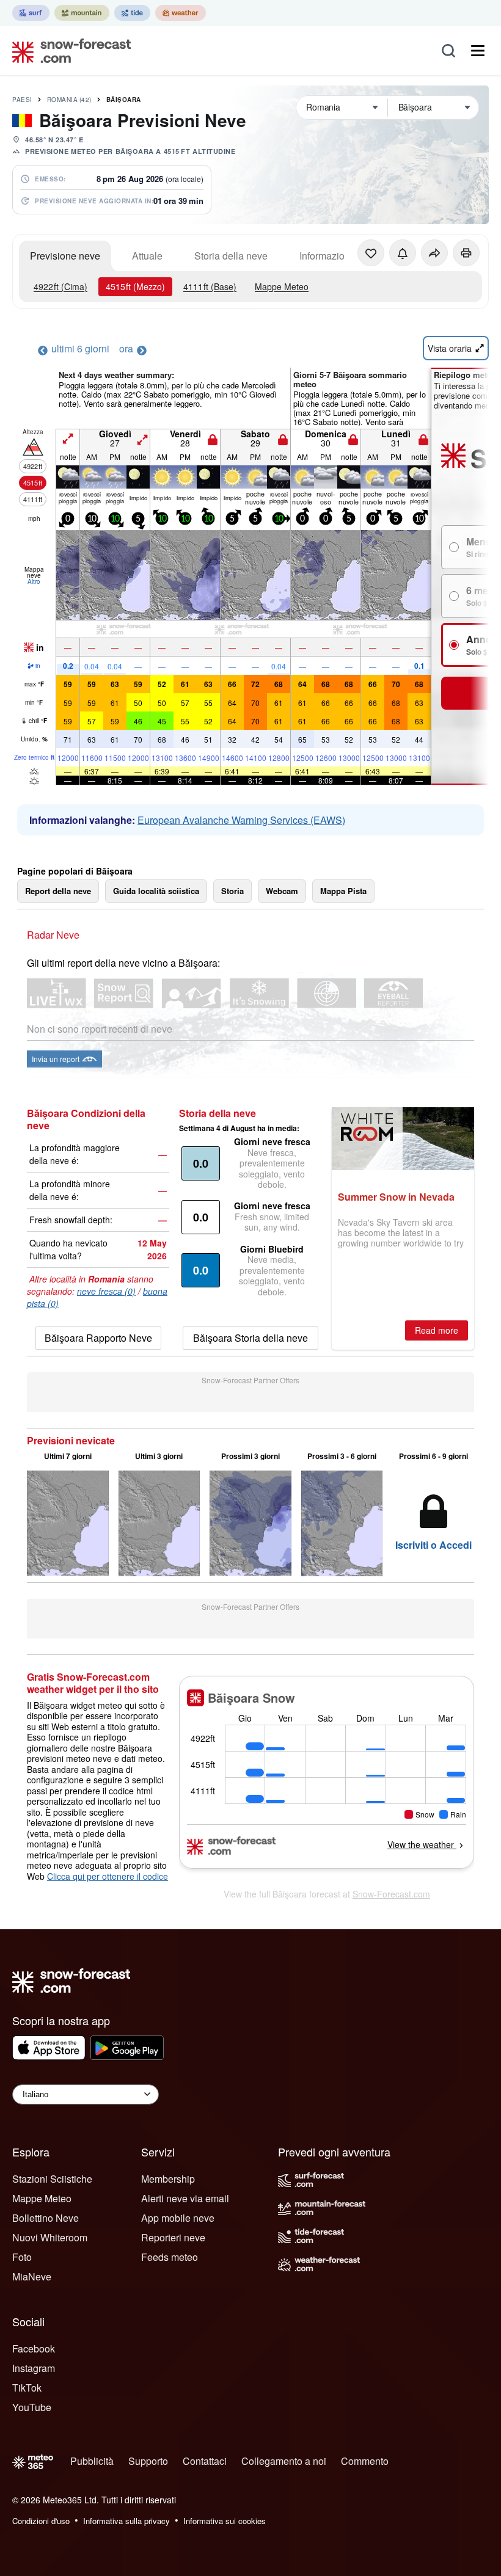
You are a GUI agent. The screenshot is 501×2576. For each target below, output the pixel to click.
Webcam (282, 891)
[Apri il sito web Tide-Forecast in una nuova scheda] (132, 13)
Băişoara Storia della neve (250, 1338)
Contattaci (205, 2461)
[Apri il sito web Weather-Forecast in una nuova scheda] (181, 13)
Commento (365, 2461)
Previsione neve (65, 256)
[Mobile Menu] (478, 51)
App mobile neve (178, 2218)
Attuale (147, 256)
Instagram (34, 2368)
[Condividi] (434, 253)
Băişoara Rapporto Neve (98, 1338)
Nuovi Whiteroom (50, 2237)
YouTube (32, 2407)
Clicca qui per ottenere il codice (108, 1876)
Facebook (34, 2349)
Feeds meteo (170, 2257)
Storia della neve (231, 256)
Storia (232, 891)
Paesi (22, 100)
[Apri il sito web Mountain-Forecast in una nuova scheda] (82, 13)
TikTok (27, 2388)
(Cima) (60, 286)
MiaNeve (32, 2276)
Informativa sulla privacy (126, 2521)
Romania (69, 100)
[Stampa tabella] (466, 253)
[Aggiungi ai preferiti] (371, 253)
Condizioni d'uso (41, 2521)
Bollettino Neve (46, 2218)
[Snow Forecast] (68, 51)
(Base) (210, 286)
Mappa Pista (343, 891)
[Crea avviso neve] (403, 253)
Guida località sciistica (156, 891)
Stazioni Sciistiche (52, 2179)
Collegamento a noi (284, 2461)
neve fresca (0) (106, 1291)
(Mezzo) (135, 286)
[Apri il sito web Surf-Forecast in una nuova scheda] (31, 13)
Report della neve (58, 891)
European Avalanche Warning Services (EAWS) (241, 820)
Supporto (148, 2461)
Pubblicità (92, 2461)
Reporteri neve (173, 2237)
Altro (34, 581)
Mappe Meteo (282, 286)
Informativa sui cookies (225, 2521)
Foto (22, 2257)
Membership (168, 2179)
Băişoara (124, 100)
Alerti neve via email (185, 2198)
